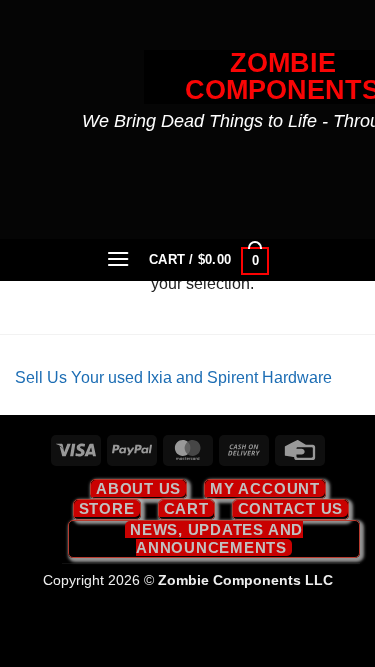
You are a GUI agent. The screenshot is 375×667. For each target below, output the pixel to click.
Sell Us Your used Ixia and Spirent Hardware (173, 377)
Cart (186, 508)
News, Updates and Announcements (216, 538)
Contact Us (291, 508)
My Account (265, 488)
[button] (118, 258)
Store (107, 508)
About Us (138, 488)
